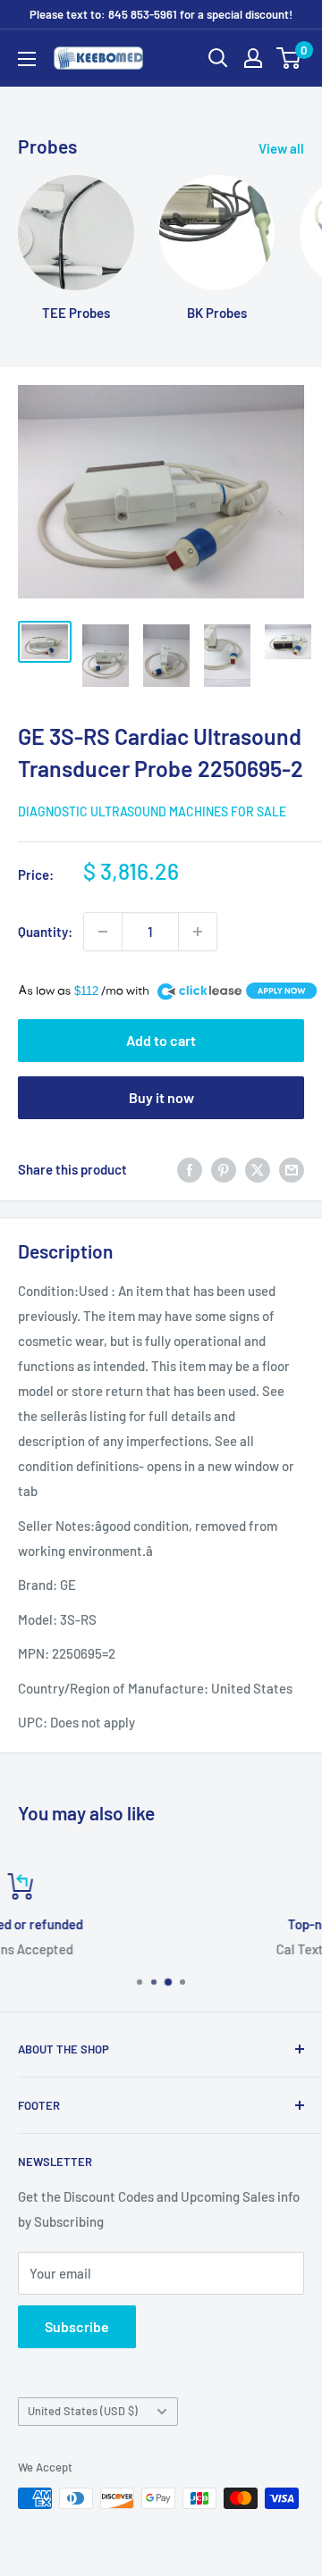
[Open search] (218, 58)
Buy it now (161, 1097)
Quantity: (45, 932)
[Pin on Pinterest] (224, 1168)
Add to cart (161, 1040)
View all (281, 148)
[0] (289, 58)
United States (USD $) (83, 2411)
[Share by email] (292, 1168)
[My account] (253, 58)
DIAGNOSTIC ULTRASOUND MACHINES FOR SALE (152, 811)
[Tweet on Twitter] (258, 1168)
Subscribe (77, 2326)
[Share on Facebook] (190, 1168)
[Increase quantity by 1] (198, 932)
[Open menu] (27, 59)
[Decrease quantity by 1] (103, 932)
